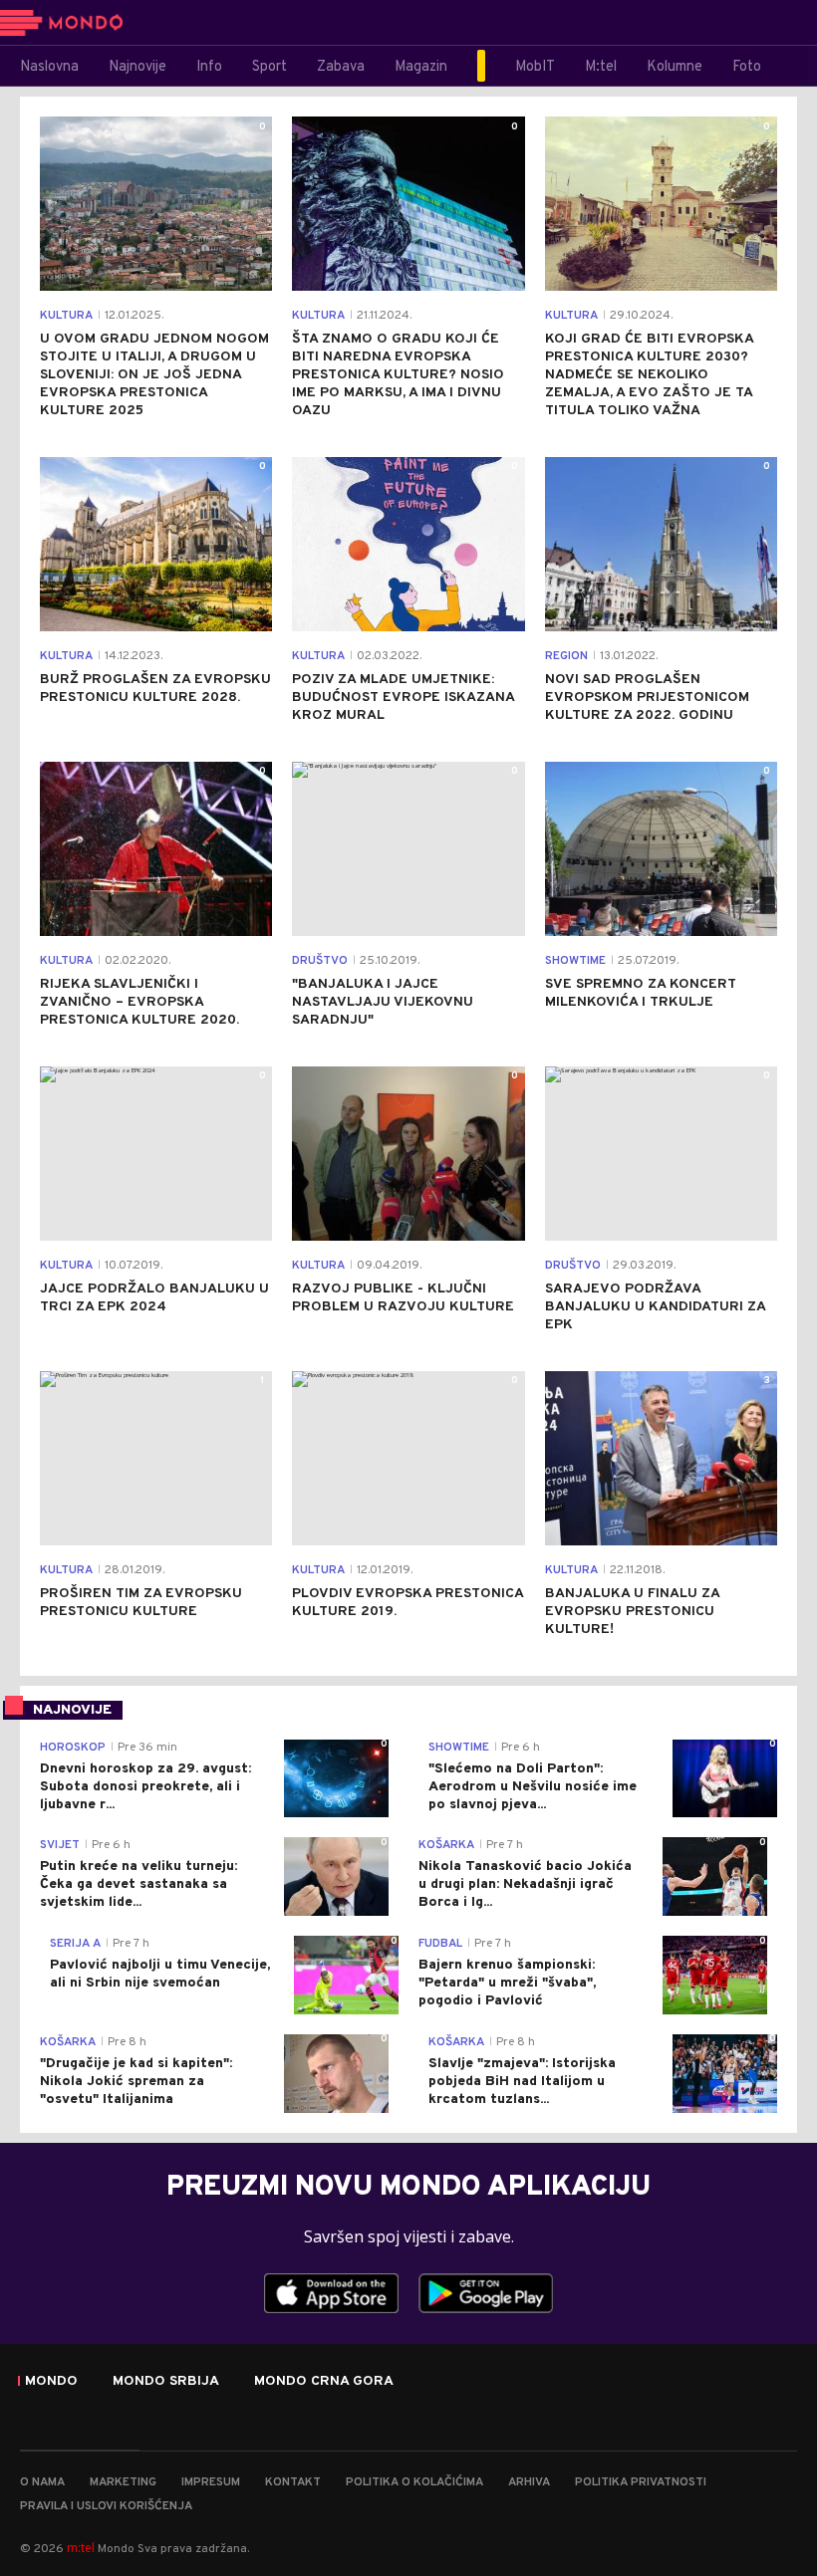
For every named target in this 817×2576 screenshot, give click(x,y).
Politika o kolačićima (414, 2482)
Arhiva (529, 2482)
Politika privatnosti (641, 2482)
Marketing (123, 2482)
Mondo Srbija (166, 2382)
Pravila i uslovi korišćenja (106, 2506)
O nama (42, 2482)
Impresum (211, 2482)
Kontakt (293, 2482)
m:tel (81, 2548)
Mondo (51, 2382)
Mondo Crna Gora (324, 2382)
